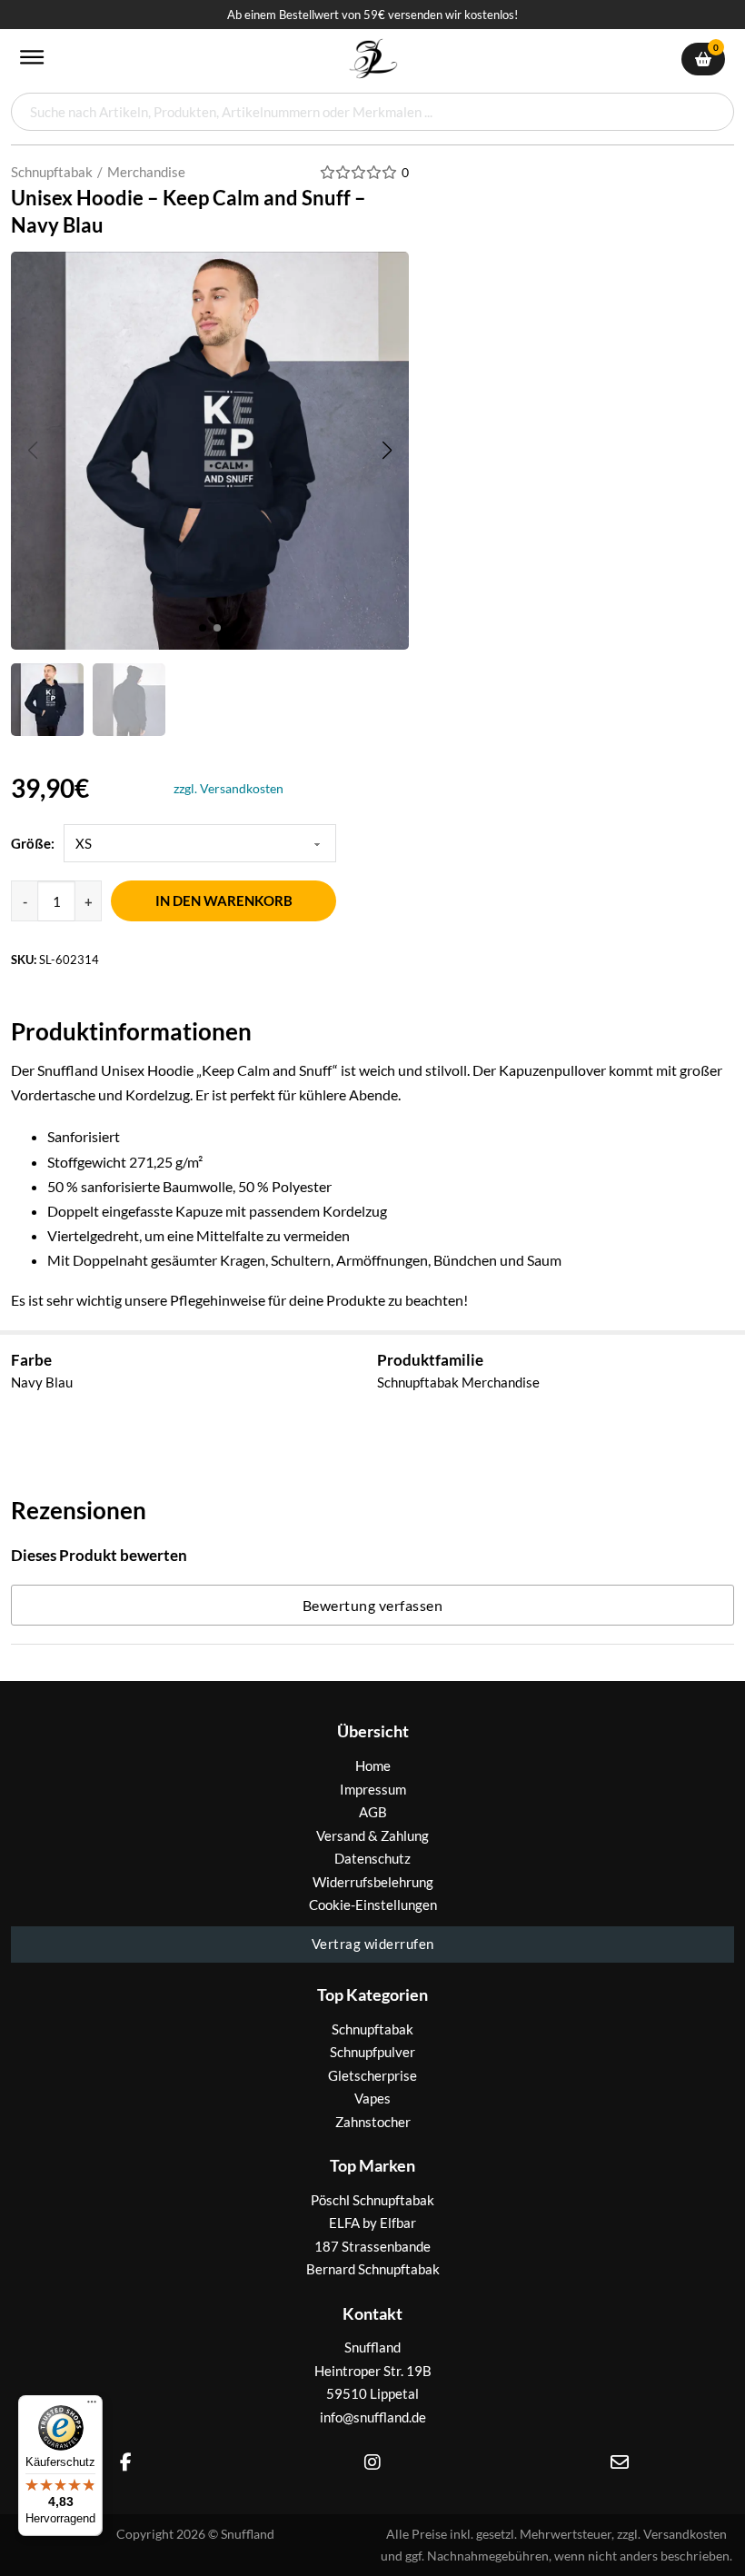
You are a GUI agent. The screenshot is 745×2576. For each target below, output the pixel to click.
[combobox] (372, 112)
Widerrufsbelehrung (373, 1882)
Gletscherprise (372, 2075)
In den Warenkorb (224, 900)
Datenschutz (372, 1858)
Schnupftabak (52, 172)
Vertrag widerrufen (373, 1944)
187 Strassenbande (372, 2246)
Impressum (373, 1789)
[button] (387, 451)
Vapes (372, 2098)
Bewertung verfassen (373, 1605)
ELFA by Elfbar (372, 2223)
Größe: (33, 843)
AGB (373, 1812)
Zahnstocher (373, 2122)
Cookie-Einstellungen (373, 1905)
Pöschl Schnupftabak (372, 2200)
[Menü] (92, 2406)
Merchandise (146, 172)
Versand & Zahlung (372, 1835)
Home (373, 1765)
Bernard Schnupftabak (373, 2269)
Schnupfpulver (372, 2052)
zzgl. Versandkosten (228, 788)
